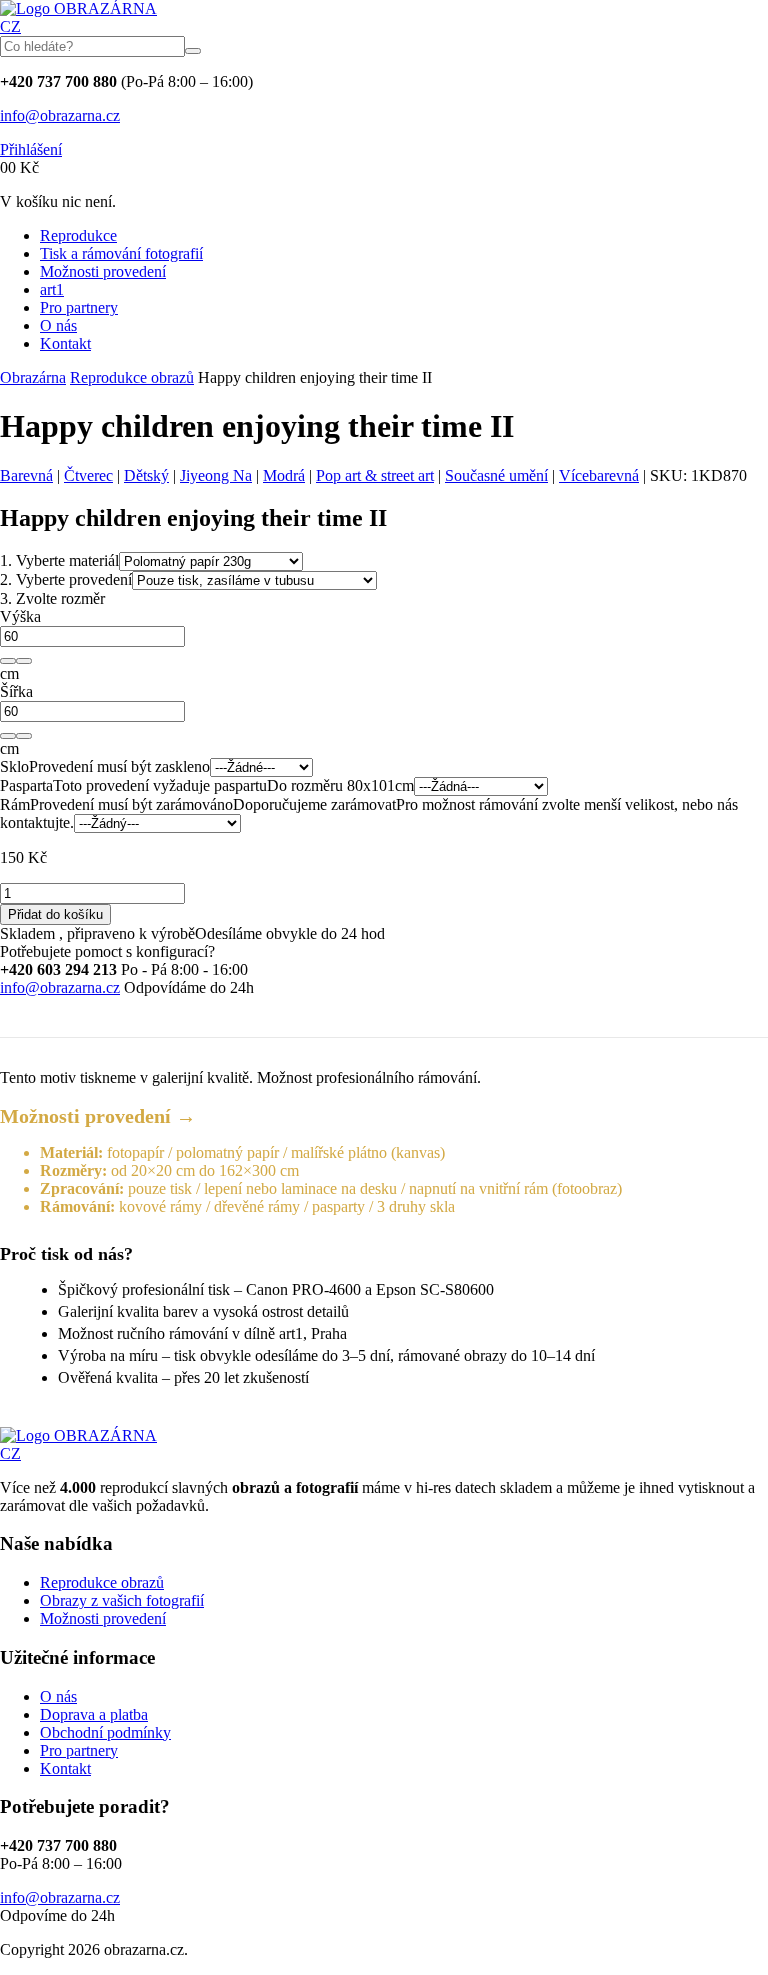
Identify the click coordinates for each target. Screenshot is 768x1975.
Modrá (284, 475)
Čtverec (88, 475)
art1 (52, 289)
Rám (15, 804)
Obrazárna (33, 377)
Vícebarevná (599, 475)
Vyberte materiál (59, 560)
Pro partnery (79, 307)
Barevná (26, 475)
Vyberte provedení (66, 579)
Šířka (16, 691)
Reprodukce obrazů (132, 377)
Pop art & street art (375, 475)
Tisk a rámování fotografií (121, 253)
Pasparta (26, 785)
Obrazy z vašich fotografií (122, 1600)
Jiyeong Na (216, 475)
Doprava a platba (94, 1714)
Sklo (14, 766)
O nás (58, 325)
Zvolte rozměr (52, 598)
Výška (20, 616)
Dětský (146, 475)
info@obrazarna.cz (60, 115)
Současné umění (496, 475)
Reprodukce (78, 235)
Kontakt (65, 343)
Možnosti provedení (103, 271)
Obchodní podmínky (105, 1732)
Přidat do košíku (55, 914)
